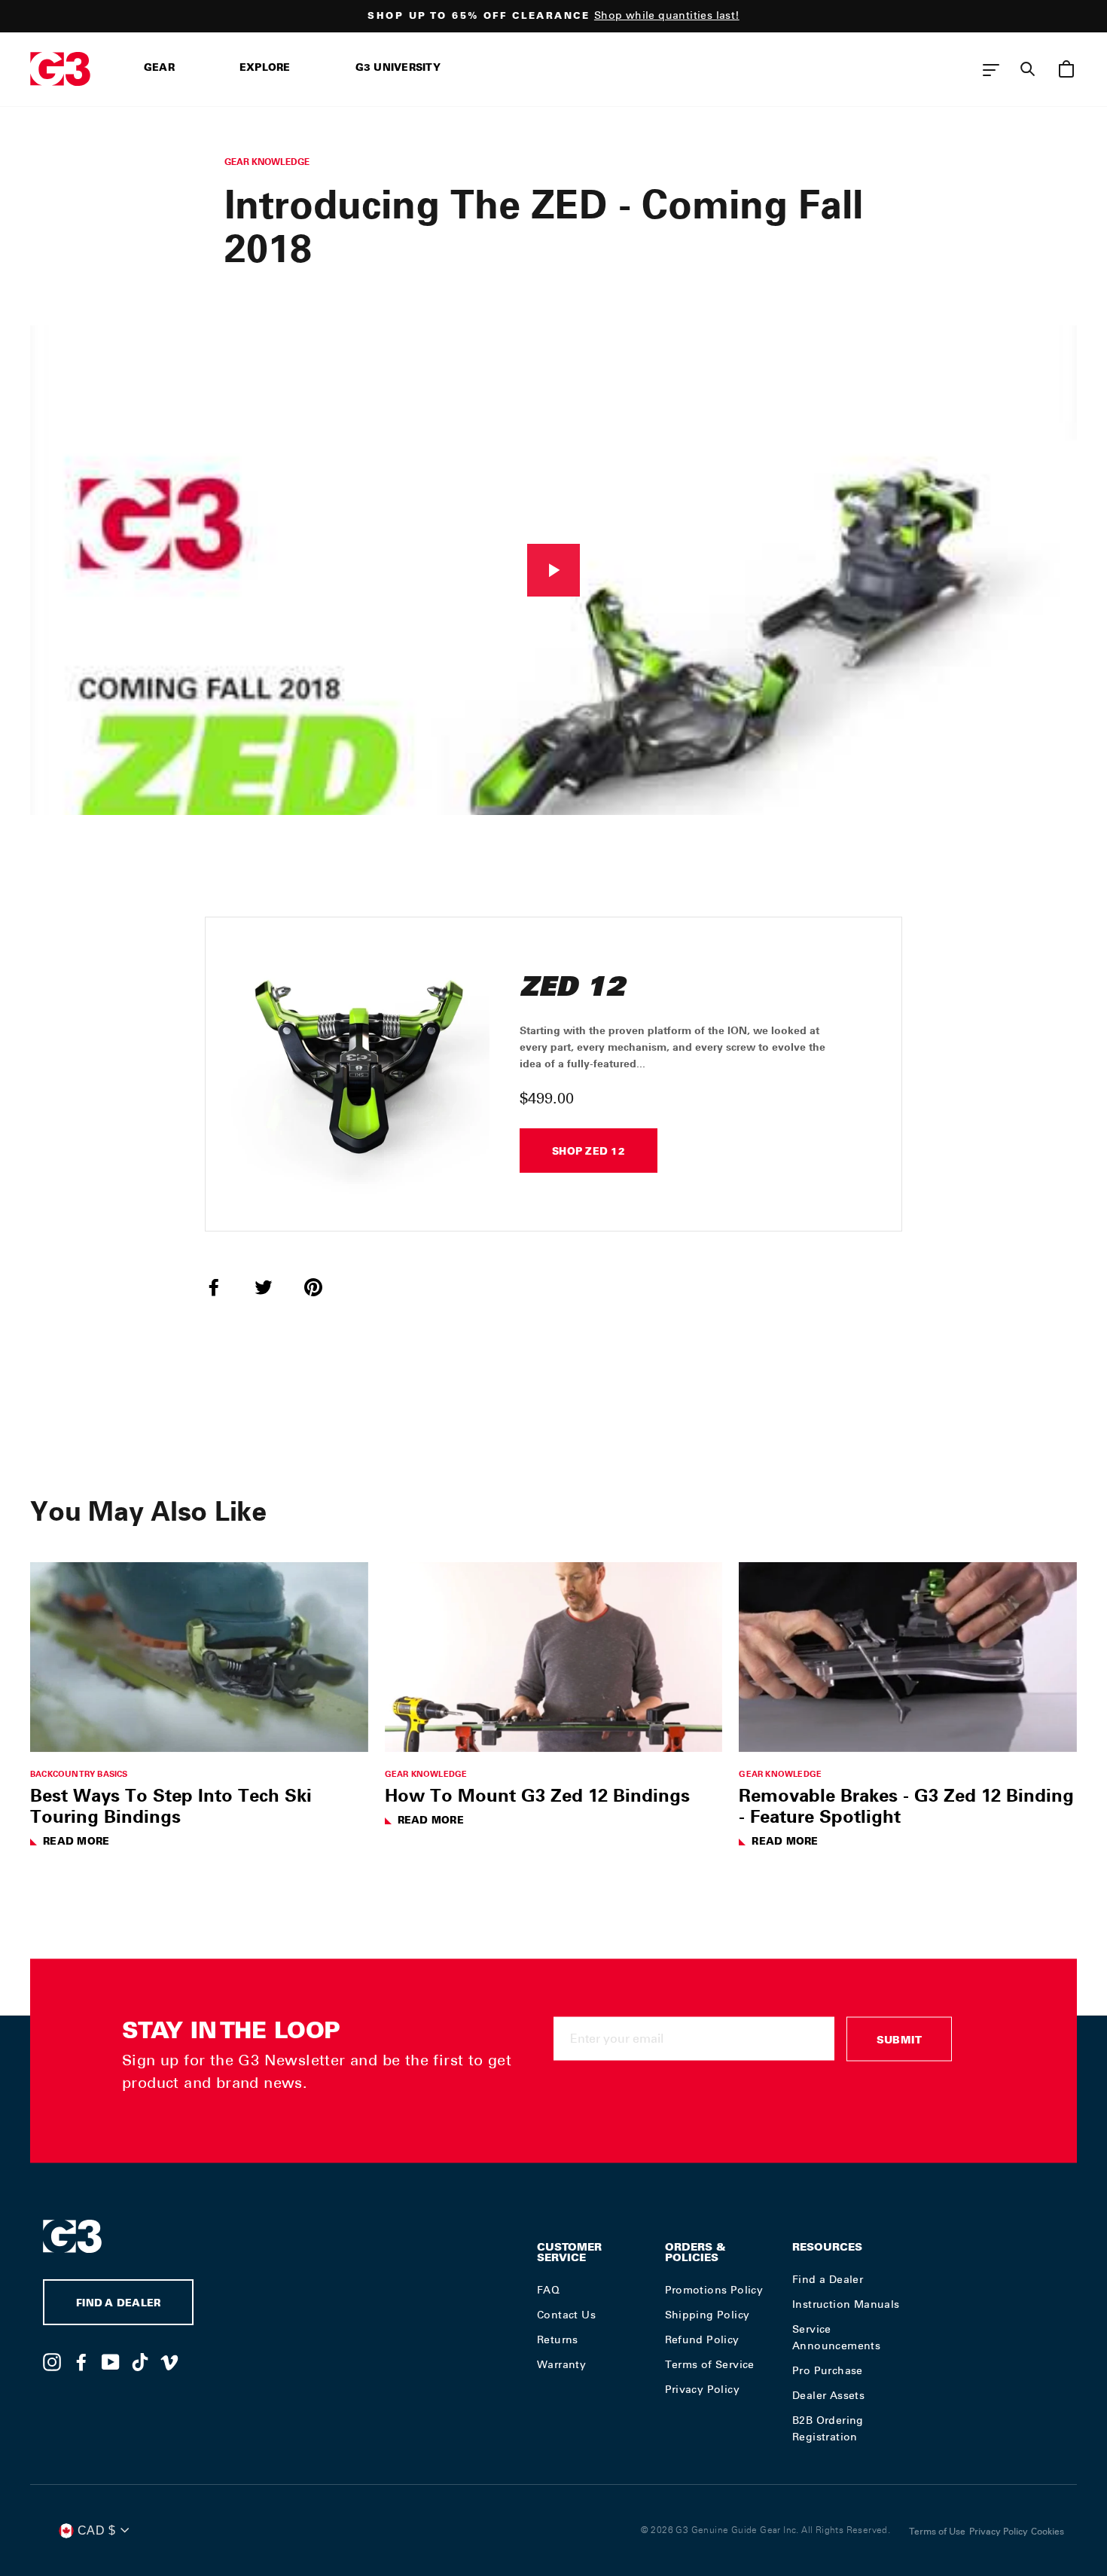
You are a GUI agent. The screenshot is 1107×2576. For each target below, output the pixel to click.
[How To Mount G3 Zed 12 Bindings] (554, 1657)
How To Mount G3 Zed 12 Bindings (537, 1795)
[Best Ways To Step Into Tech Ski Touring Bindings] (199, 1657)
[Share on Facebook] (223, 1286)
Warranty (561, 2364)
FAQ (548, 2290)
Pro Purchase (828, 2370)
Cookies (1048, 2532)
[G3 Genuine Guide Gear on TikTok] (140, 2361)
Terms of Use (937, 2532)
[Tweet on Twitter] (273, 1286)
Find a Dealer (828, 2279)
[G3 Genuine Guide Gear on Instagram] (52, 2361)
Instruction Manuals (846, 2304)
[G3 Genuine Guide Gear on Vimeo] (169, 2361)
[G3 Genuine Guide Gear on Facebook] (81, 2361)
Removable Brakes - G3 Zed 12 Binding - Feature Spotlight (906, 1805)
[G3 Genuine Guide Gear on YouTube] (111, 2361)
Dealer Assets (828, 2395)
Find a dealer (118, 2304)
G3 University (398, 69)
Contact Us (566, 2315)
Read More (76, 1843)
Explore (265, 69)
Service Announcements (836, 2337)
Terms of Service (710, 2364)
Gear (159, 69)
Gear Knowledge (267, 162)
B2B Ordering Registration (828, 2428)
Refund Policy (702, 2339)
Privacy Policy (703, 2389)
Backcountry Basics (79, 1773)
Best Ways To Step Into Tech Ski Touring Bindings (171, 1805)
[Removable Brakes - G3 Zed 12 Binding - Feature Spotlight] (908, 1657)
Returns (558, 2339)
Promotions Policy (714, 2290)
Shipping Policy (708, 2315)
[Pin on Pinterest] (322, 1286)
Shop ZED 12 (589, 1153)
